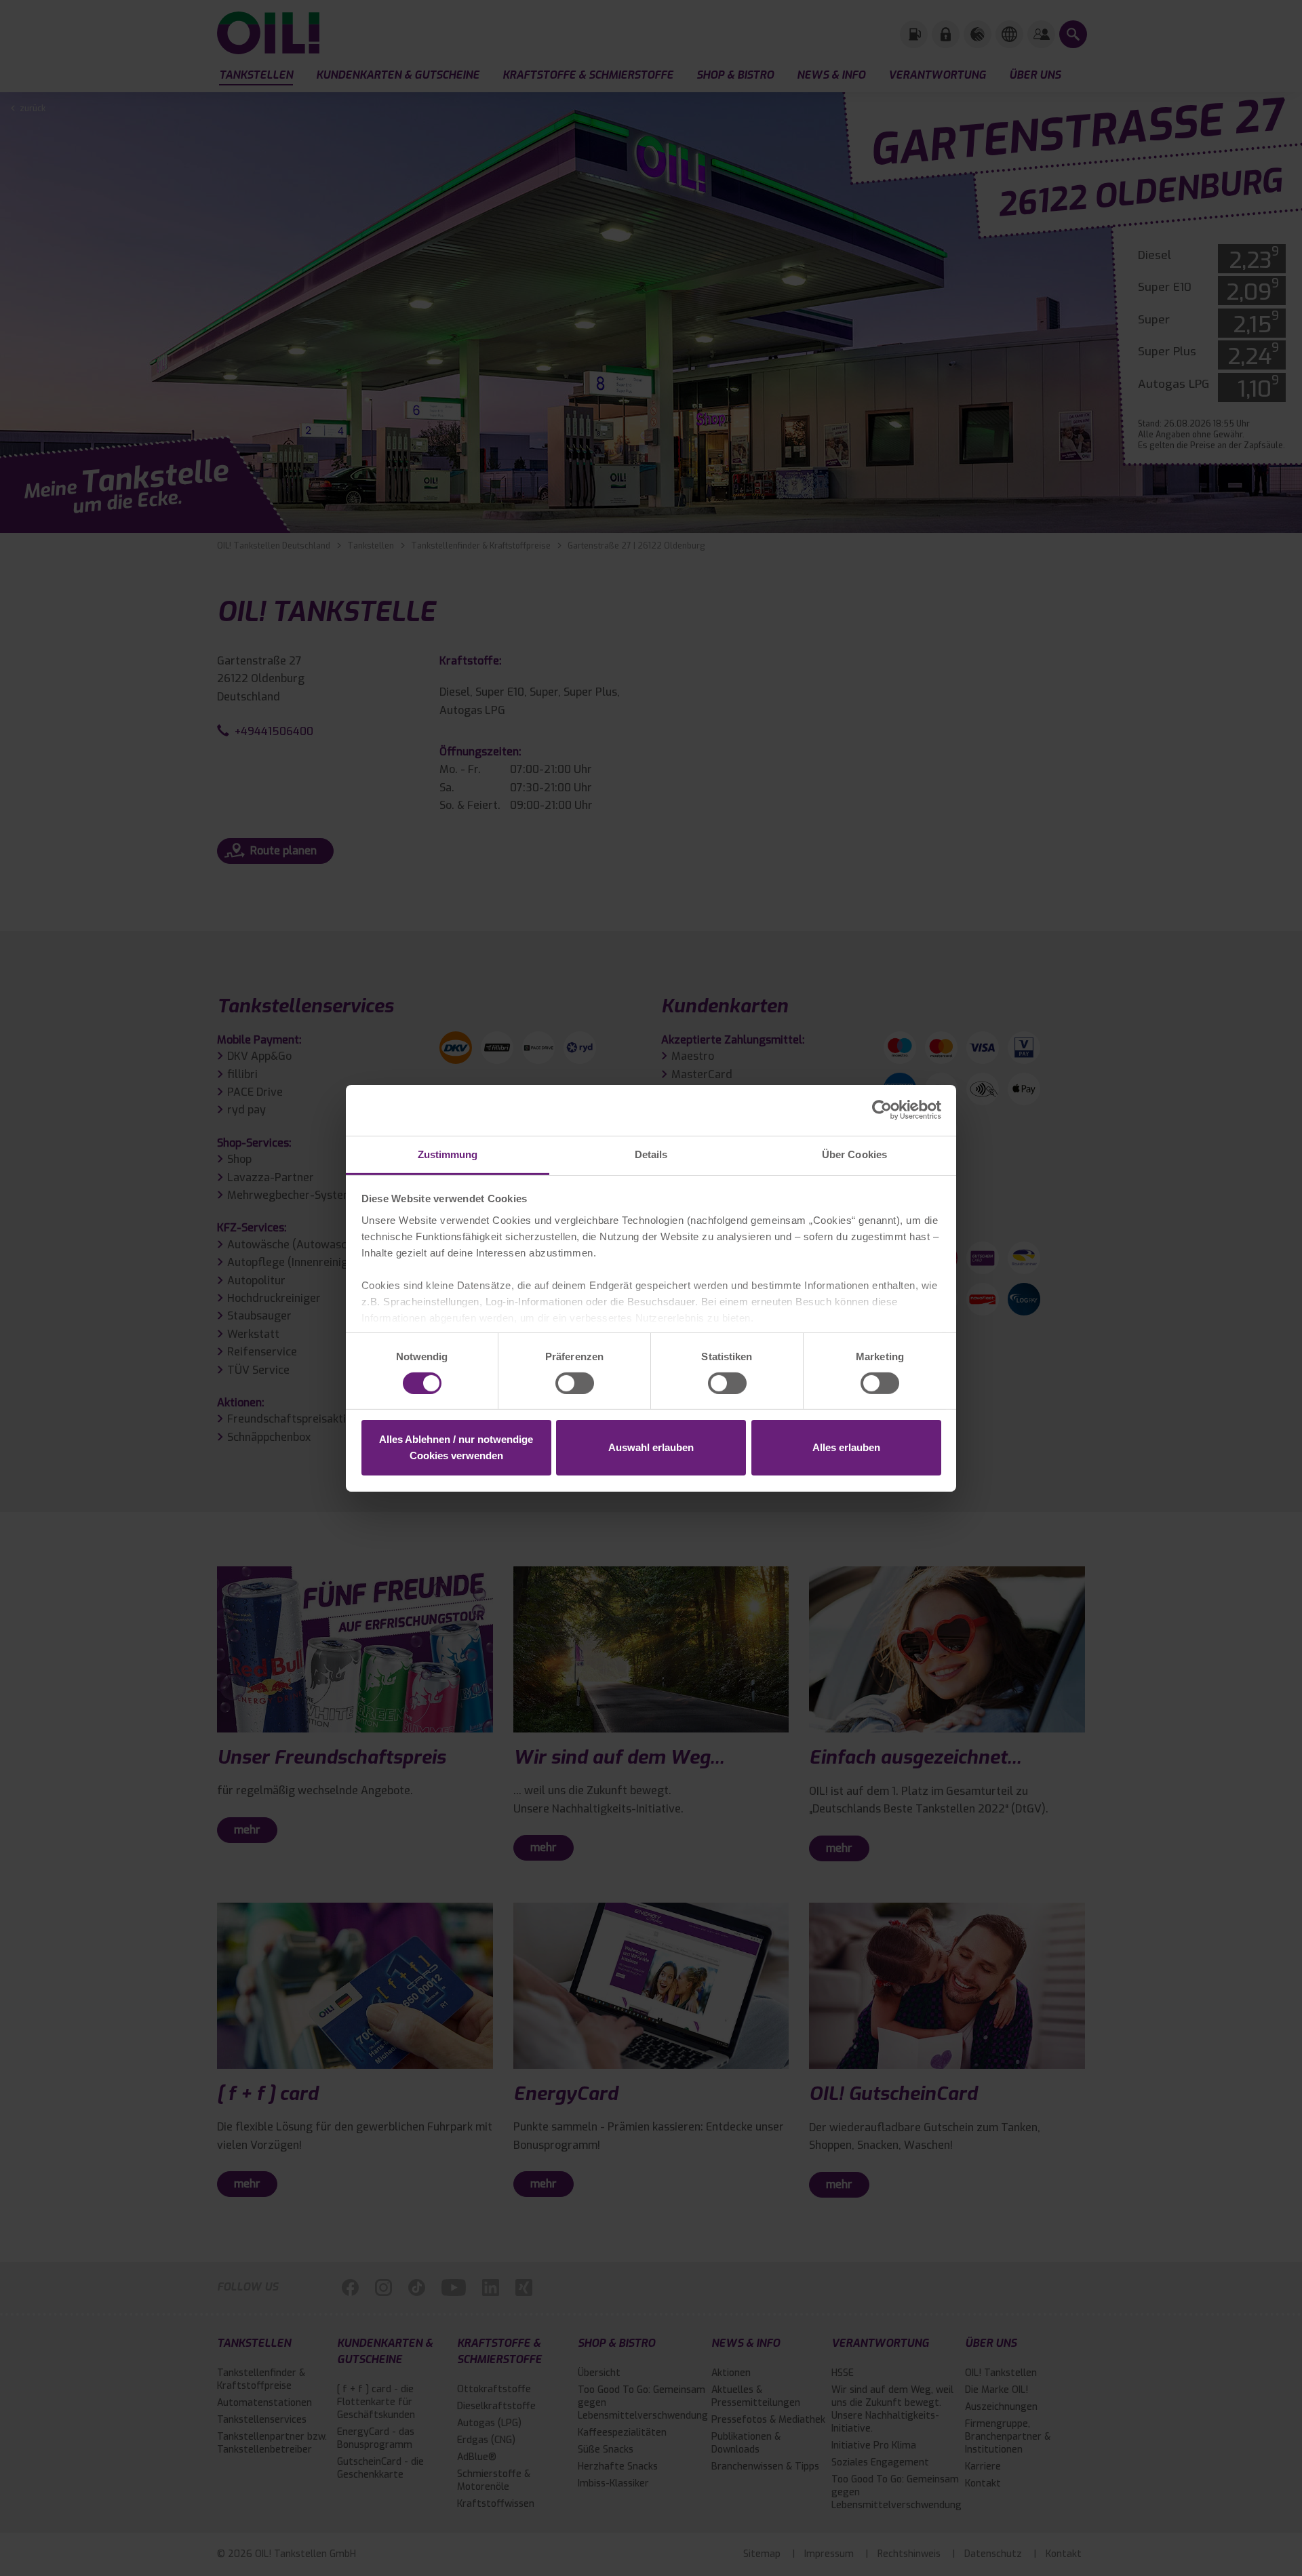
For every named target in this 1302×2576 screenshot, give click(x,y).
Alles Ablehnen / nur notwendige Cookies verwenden (456, 1447)
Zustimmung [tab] (448, 1154)
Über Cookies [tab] (854, 1154)
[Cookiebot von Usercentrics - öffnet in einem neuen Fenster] (882, 1110)
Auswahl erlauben (651, 1447)
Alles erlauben (846, 1447)
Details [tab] (651, 1154)
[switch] (575, 1383)
